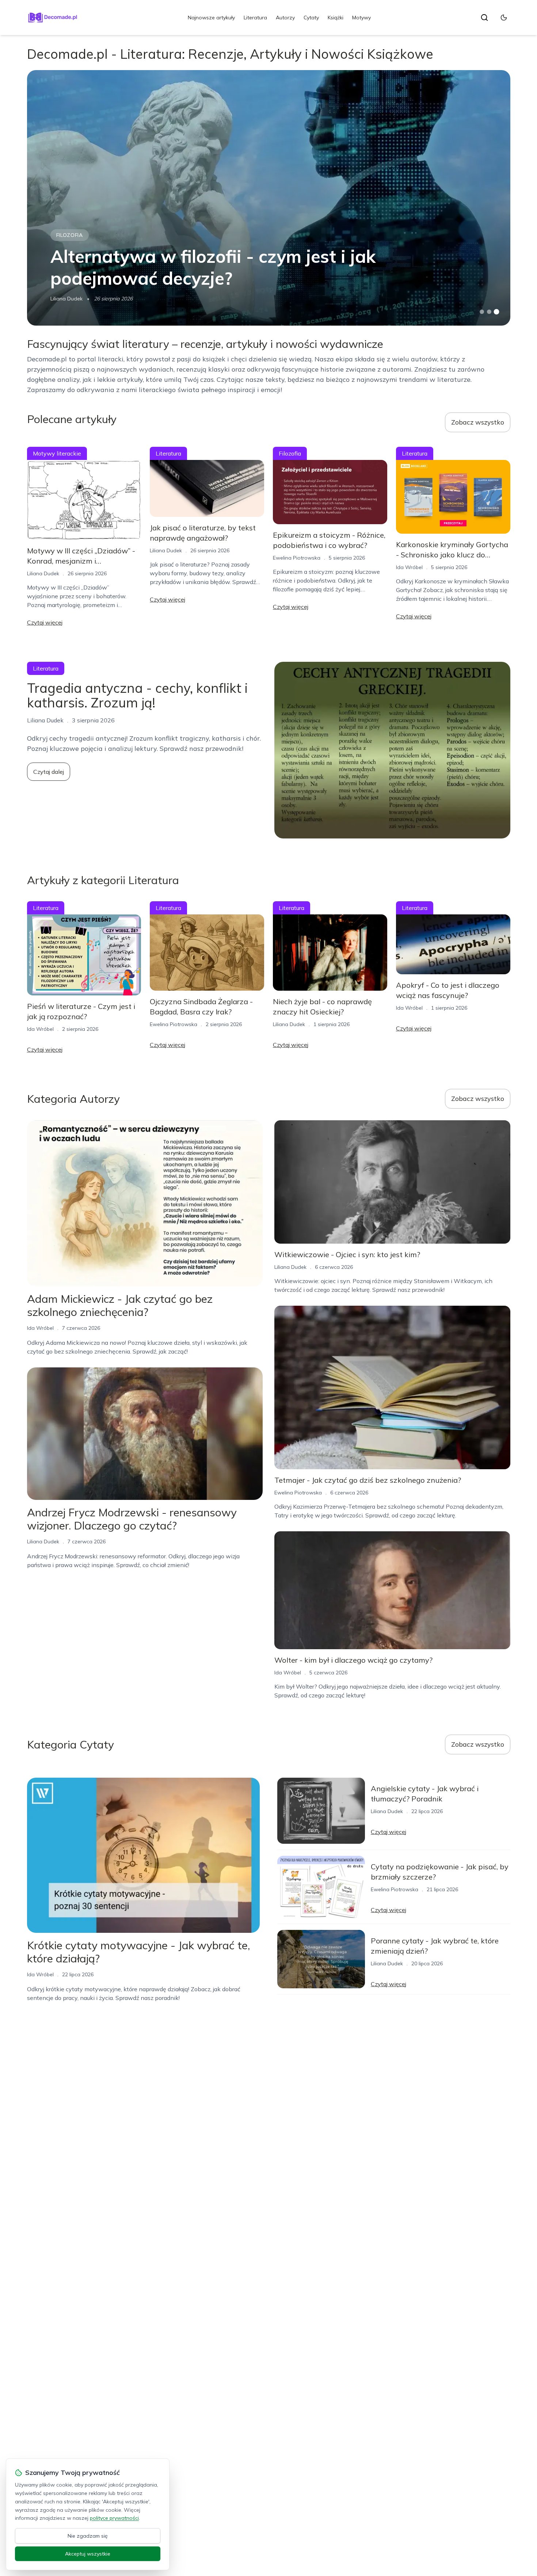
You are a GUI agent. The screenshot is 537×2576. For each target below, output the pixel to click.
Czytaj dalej (49, 772)
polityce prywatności (114, 2518)
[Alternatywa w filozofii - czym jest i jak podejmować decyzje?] (269, 198)
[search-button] (484, 18)
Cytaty (311, 18)
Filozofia (70, 235)
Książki (336, 18)
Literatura (255, 18)
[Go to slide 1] (482, 312)
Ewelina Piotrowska (297, 558)
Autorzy (285, 18)
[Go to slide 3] (496, 312)
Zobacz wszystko (478, 422)
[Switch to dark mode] (504, 18)
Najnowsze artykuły (211, 18)
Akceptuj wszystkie (88, 2554)
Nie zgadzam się (88, 2536)
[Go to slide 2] (489, 312)
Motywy (361, 18)
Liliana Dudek (66, 299)
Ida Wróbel (409, 567)
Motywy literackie (57, 453)
